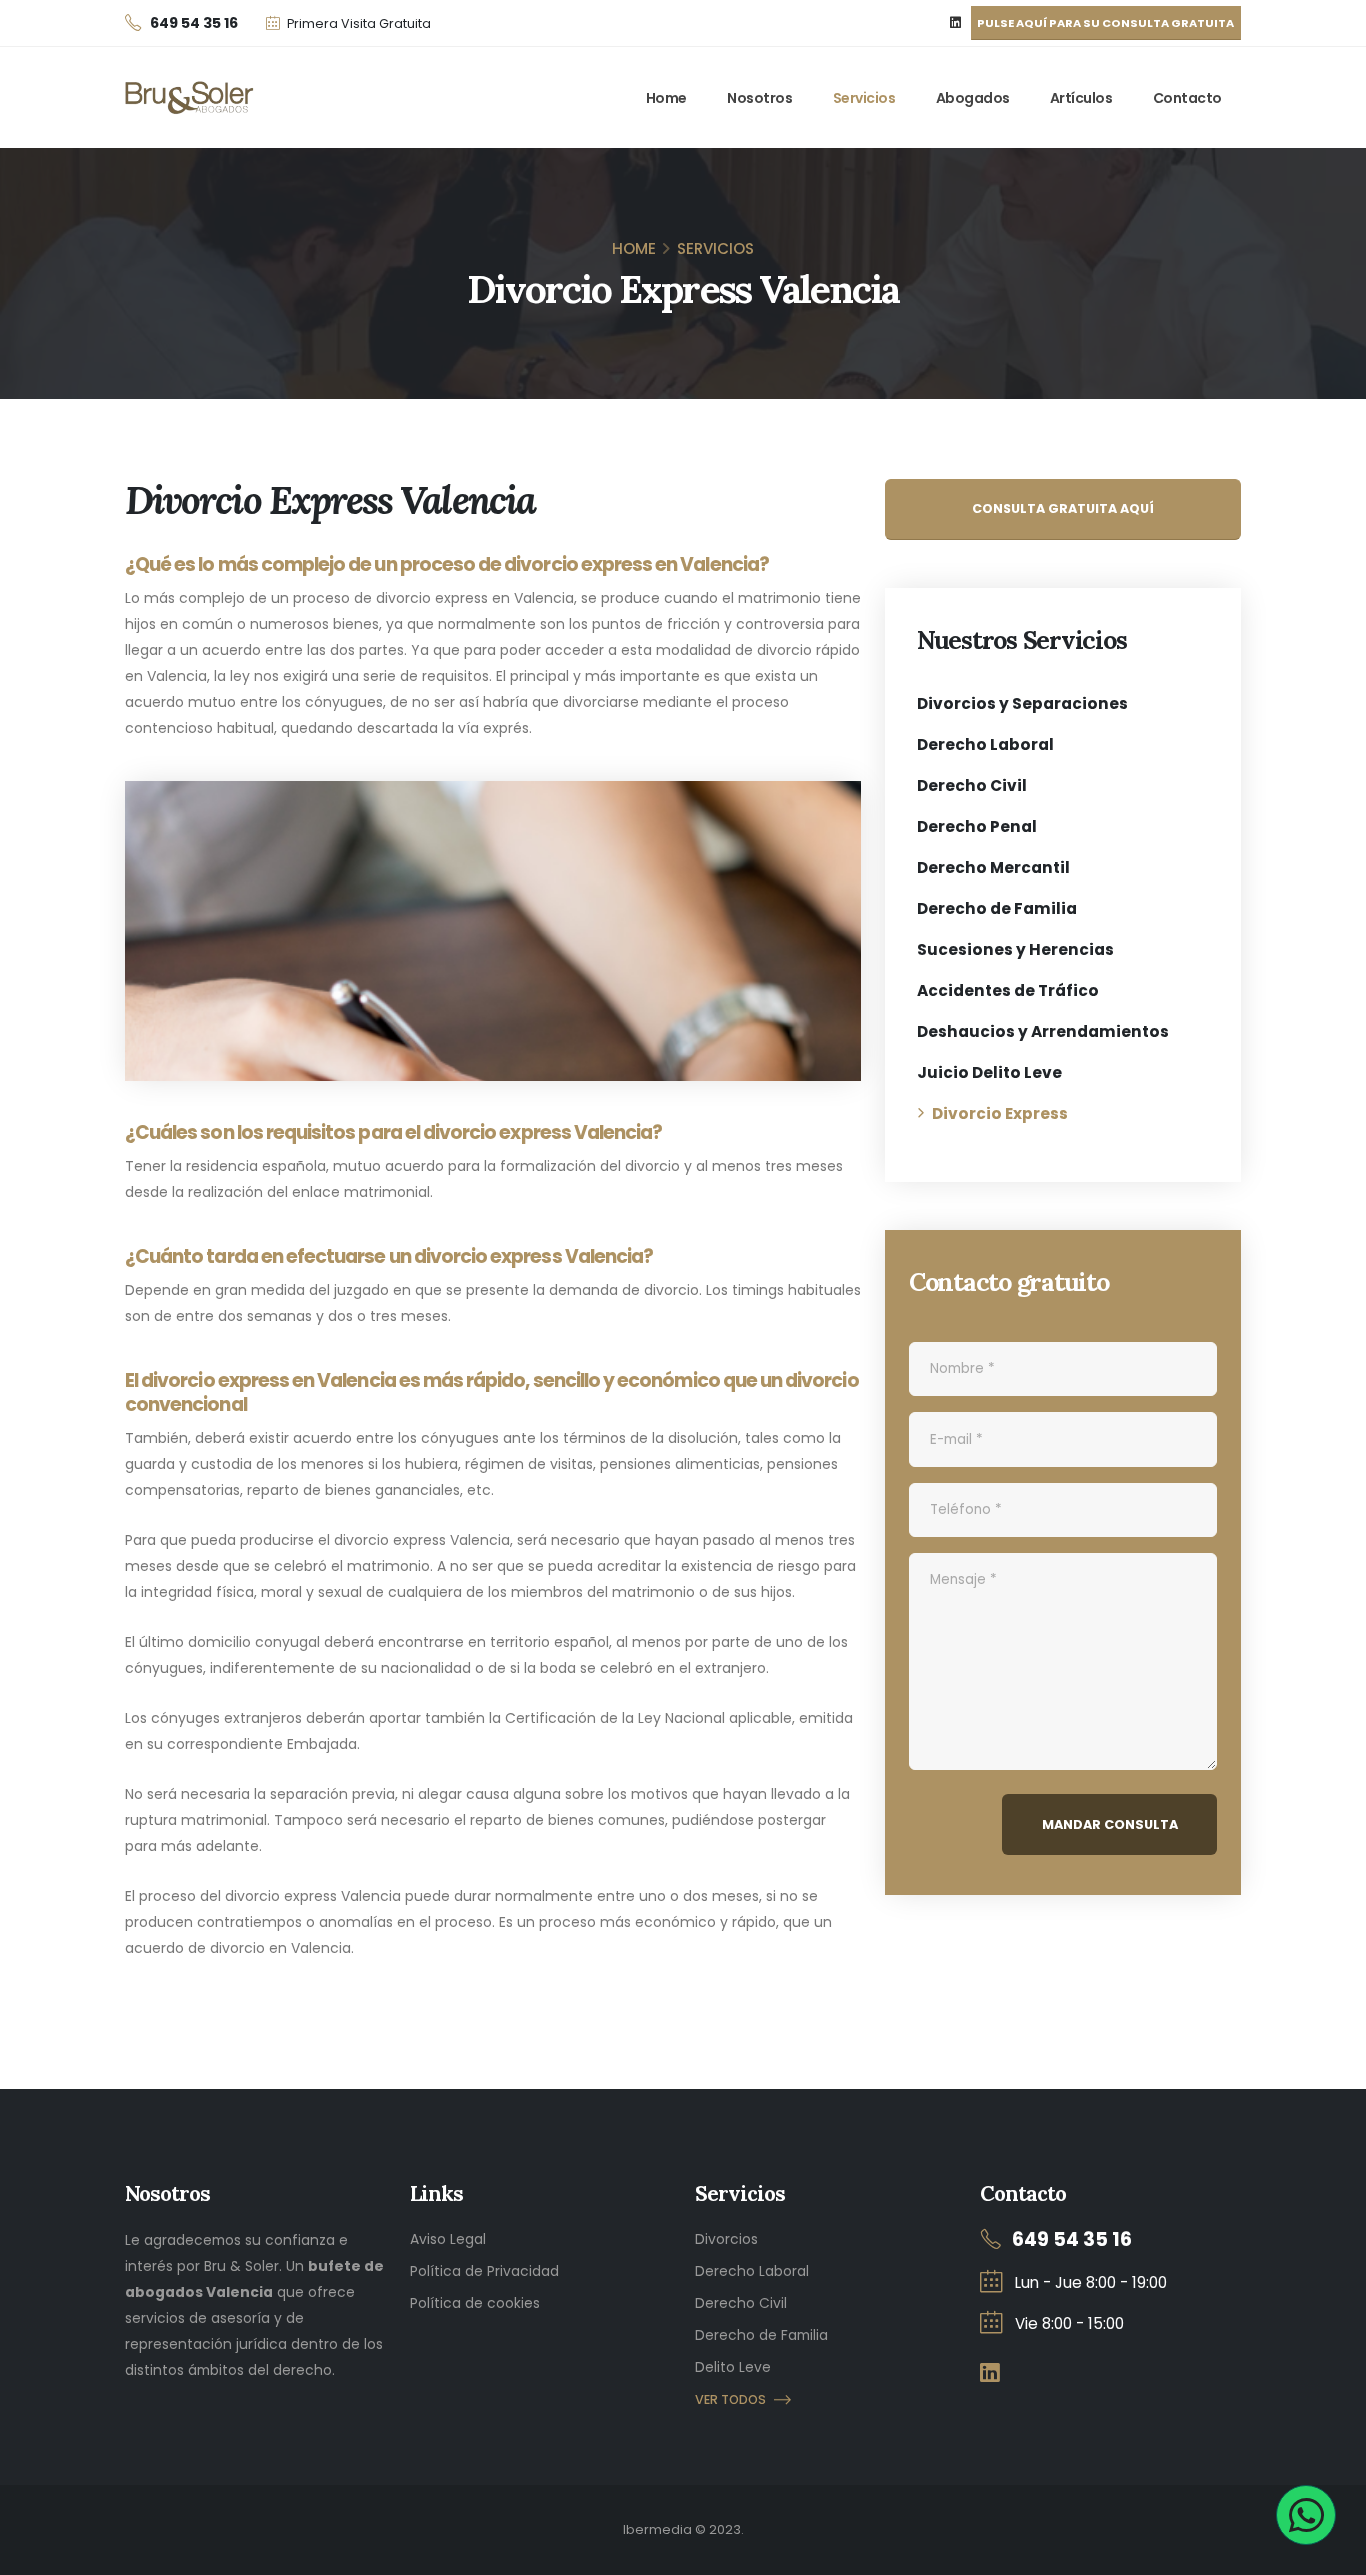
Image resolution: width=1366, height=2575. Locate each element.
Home (666, 98)
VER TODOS (730, 2399)
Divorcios (726, 2239)
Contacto (1187, 98)
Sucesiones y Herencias (1015, 949)
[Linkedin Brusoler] (956, 23)
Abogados (973, 98)
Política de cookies (475, 2303)
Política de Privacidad (484, 2271)
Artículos (1081, 98)
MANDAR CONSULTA (1110, 1824)
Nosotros (759, 98)
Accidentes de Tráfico (1008, 990)
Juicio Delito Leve (989, 1072)
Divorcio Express (1000, 1113)
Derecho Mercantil (993, 867)
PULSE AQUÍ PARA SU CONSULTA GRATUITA (1105, 23)
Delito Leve (733, 2367)
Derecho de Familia (997, 908)
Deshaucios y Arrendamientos (1043, 1031)
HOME (634, 248)
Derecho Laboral (985, 744)
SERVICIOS (715, 248)
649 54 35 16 (1072, 2239)
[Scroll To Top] (1331, 2552)
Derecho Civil (972, 785)
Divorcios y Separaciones (1022, 703)
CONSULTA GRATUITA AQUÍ (1063, 508)
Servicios (864, 98)
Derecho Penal (977, 826)
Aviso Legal (448, 2239)
